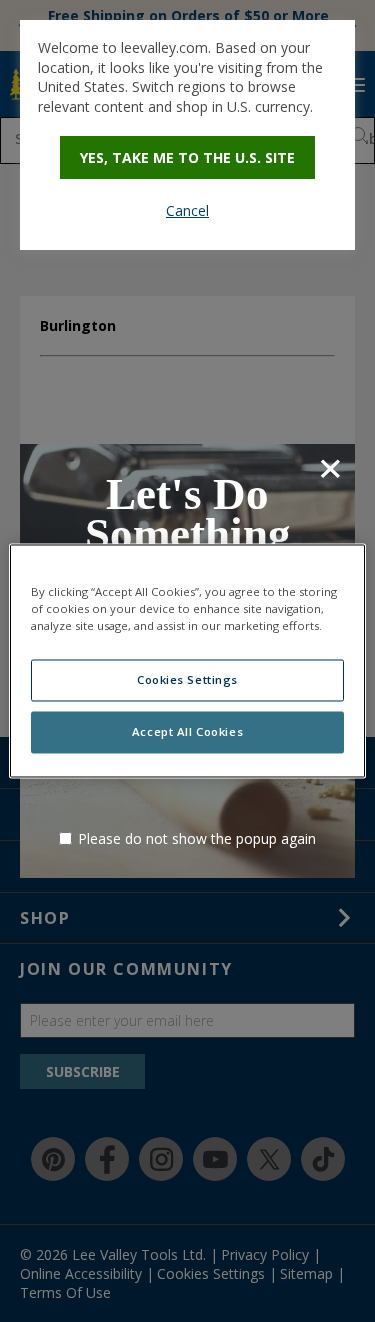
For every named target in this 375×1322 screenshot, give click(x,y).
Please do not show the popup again (197, 838)
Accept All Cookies (187, 732)
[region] (187, 660)
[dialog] (187, 135)
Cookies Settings (187, 680)
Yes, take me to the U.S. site (187, 157)
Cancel (187, 210)
